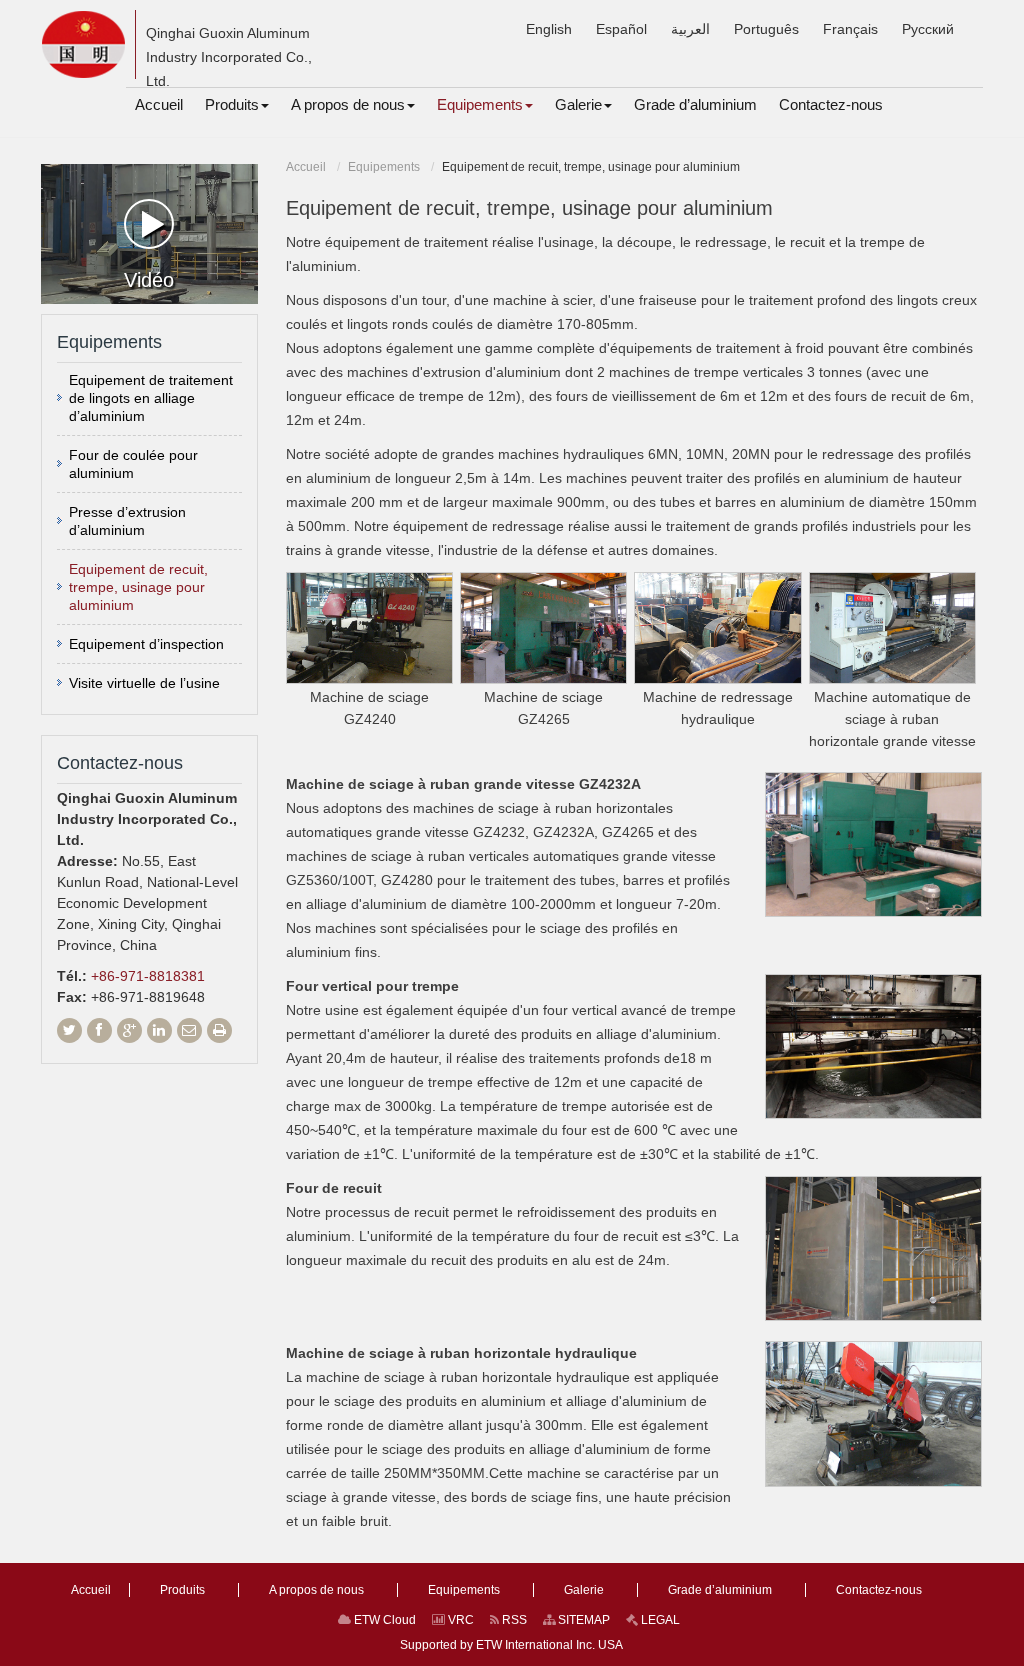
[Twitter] (69, 1030)
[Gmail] (189, 1030)
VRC (459, 1620)
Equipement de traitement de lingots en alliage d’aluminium (151, 398)
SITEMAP (582, 1620)
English (549, 29)
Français (850, 29)
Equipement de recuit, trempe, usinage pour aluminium (138, 587)
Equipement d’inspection (146, 644)
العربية (690, 29)
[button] (237, 105)
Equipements (384, 167)
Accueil (306, 167)
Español (621, 29)
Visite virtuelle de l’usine (144, 683)
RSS (513, 1620)
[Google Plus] (129, 1030)
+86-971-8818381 (148, 976)
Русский (928, 29)
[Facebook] (99, 1030)
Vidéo (149, 280)
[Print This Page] (219, 1030)
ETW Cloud (383, 1620)
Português (766, 29)
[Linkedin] (159, 1030)
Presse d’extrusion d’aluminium (127, 521)
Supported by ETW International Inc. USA (511, 1645)
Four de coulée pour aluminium (133, 464)
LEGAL (659, 1620)
